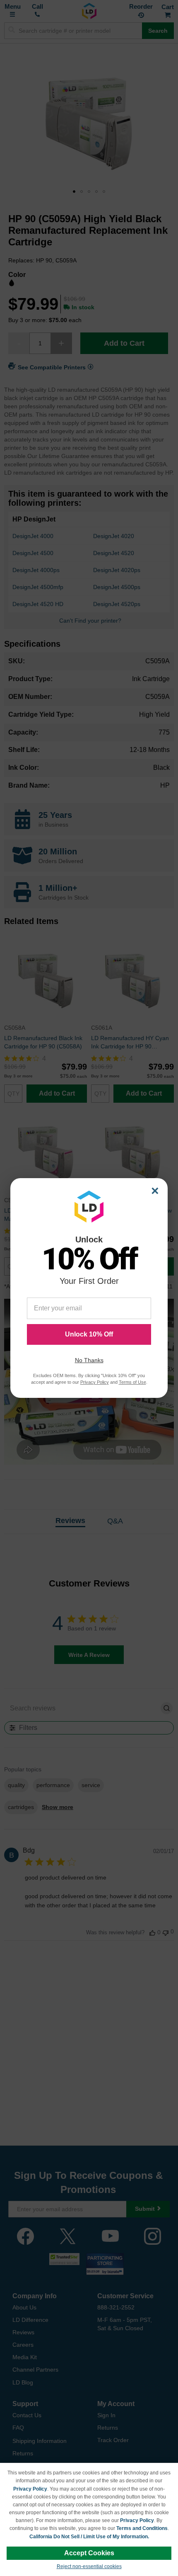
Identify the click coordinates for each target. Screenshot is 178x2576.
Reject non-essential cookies (89, 2566)
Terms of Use (132, 1382)
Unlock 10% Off (89, 1334)
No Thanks (89, 1360)
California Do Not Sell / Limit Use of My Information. (89, 2537)
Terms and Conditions (142, 2528)
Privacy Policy (30, 2489)
